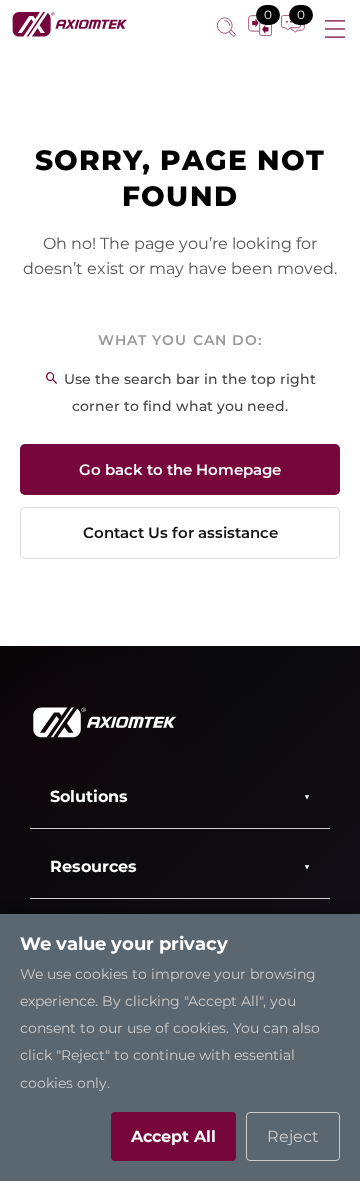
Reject (293, 1136)
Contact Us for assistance (180, 532)
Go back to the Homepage (180, 469)
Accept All (173, 1136)
